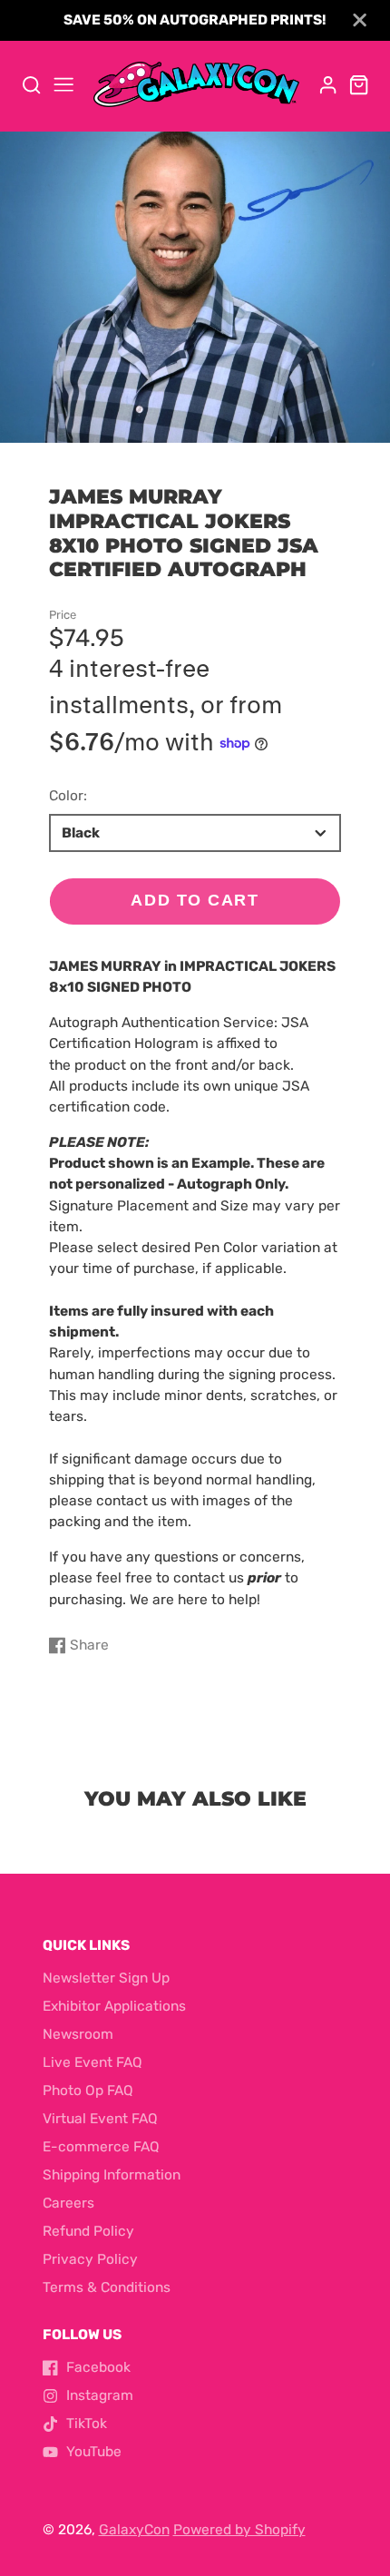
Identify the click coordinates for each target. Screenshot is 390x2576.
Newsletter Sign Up (106, 1978)
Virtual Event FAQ (100, 2119)
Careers (68, 2203)
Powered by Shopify (239, 2530)
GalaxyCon (134, 2530)
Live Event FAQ (93, 2062)
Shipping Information (112, 2175)
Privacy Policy (90, 2259)
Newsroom (78, 2034)
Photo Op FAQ (88, 2091)
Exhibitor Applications (114, 2006)
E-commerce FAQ (101, 2147)
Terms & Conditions (107, 2287)
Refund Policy (88, 2231)
